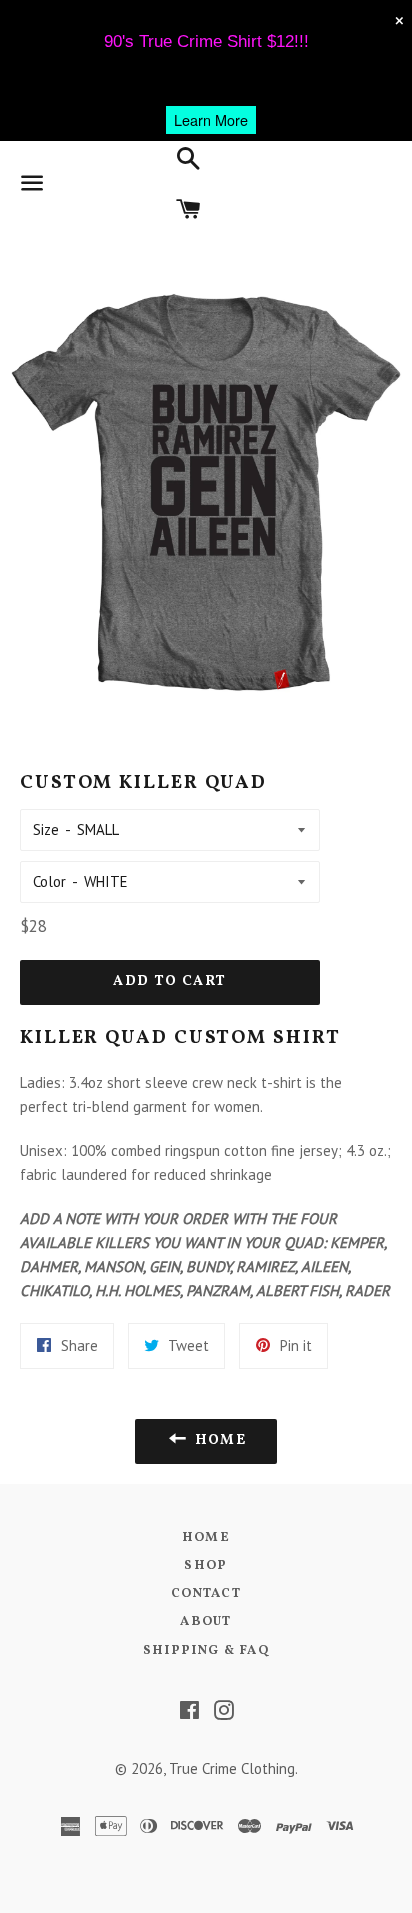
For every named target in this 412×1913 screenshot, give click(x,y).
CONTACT (206, 1594)
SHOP (205, 1566)
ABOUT (206, 1622)
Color (49, 881)
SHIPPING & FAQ (206, 1651)
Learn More (211, 119)
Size (46, 829)
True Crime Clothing (232, 1768)
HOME (206, 1538)
